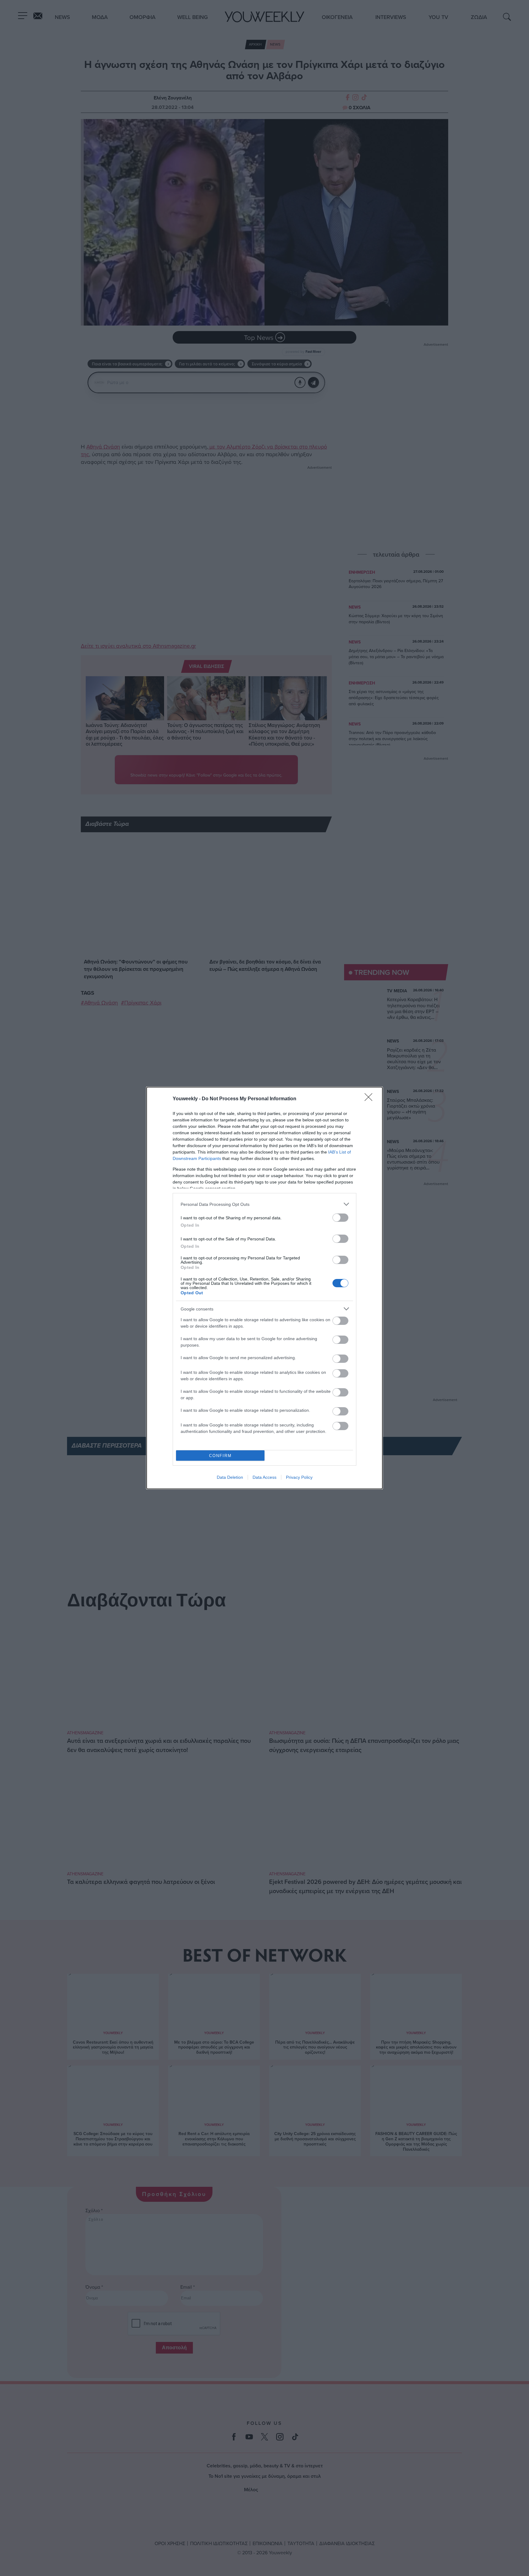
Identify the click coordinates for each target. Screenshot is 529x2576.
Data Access (264, 1477)
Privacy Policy (299, 1477)
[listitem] (264, 1204)
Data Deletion (230, 1477)
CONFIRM (220, 1456)
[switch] (340, 1218)
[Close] (370, 1099)
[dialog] (264, 1288)
